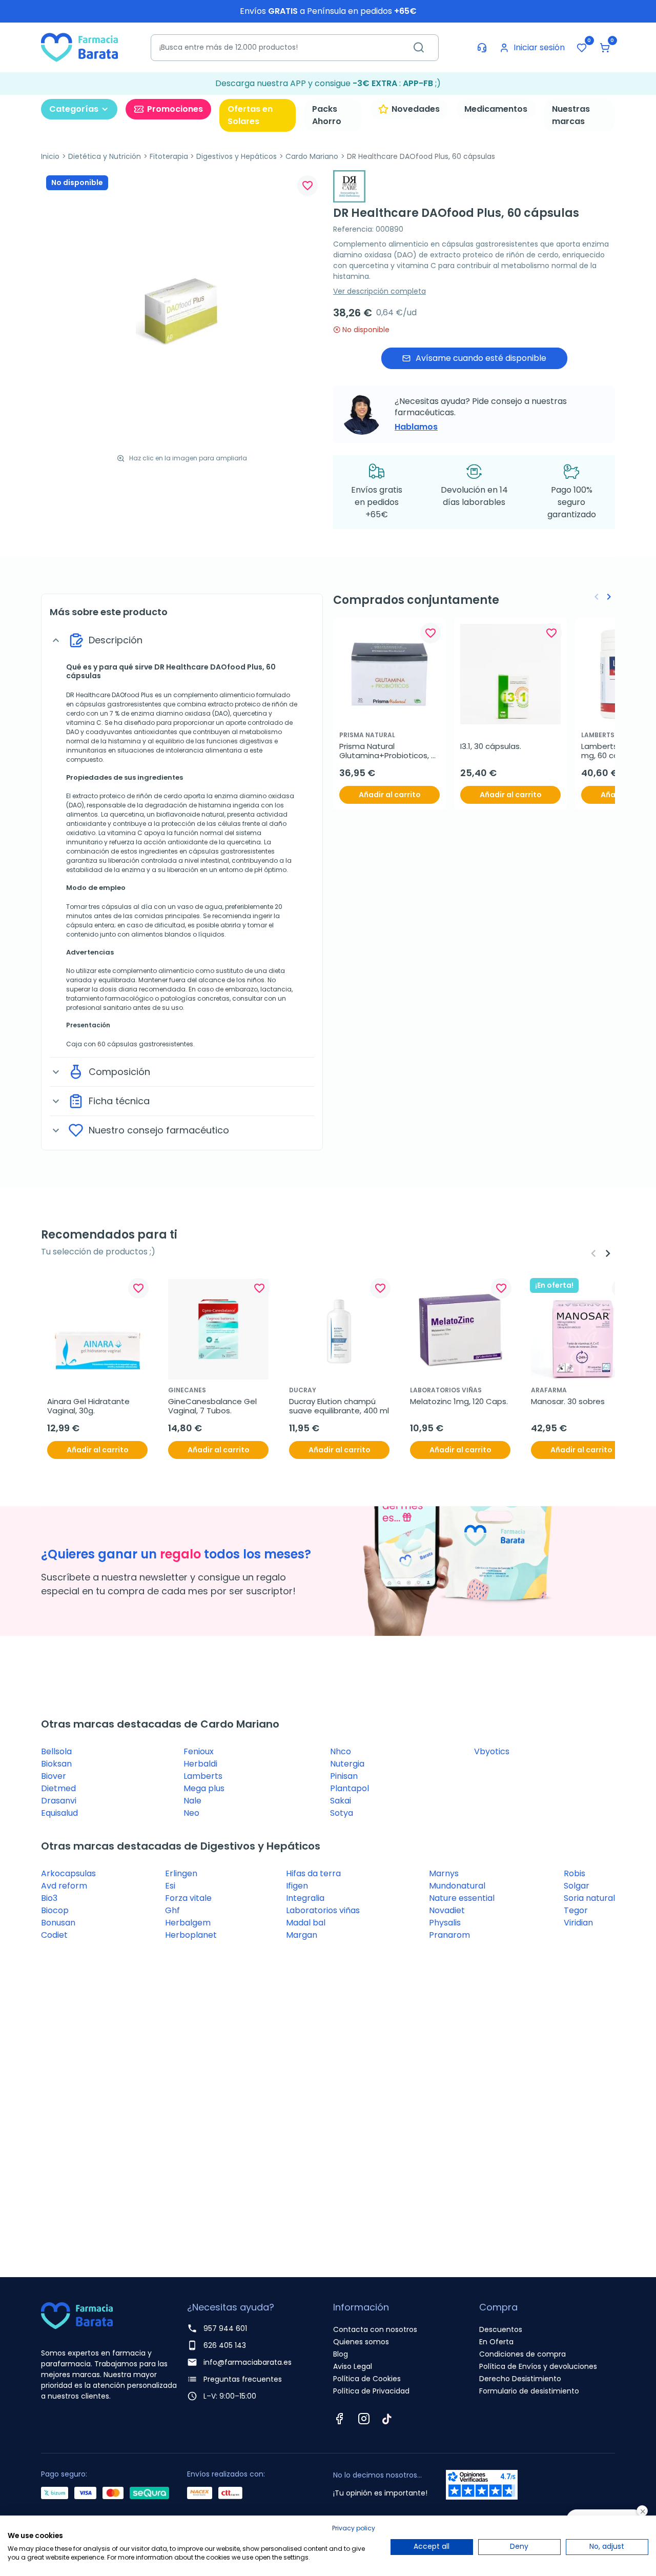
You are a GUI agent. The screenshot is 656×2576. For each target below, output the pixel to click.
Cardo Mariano (312, 156)
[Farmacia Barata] (79, 47)
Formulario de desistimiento (529, 2391)
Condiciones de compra (522, 2354)
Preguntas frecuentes (243, 2379)
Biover (54, 1776)
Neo (191, 1813)
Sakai (341, 1801)
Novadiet (447, 1910)
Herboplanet (191, 1935)
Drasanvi (59, 1801)
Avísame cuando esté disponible (481, 358)
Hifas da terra (313, 1873)
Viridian (578, 1923)
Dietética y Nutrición (105, 156)
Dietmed (58, 1788)
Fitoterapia (169, 156)
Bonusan (58, 1923)
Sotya (342, 1813)
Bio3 (49, 1898)
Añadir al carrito (390, 795)
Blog (341, 2354)
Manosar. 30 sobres (568, 1402)
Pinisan (344, 1776)
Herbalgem (188, 1923)
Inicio (50, 156)
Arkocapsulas (68, 1873)
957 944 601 (225, 2328)
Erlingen (181, 1873)
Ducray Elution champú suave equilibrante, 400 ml (339, 1406)
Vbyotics (492, 1751)
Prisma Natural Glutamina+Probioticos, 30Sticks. (385, 751)
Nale (192, 1801)
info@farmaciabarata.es (248, 2362)
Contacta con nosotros (375, 2329)
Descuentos (501, 2329)
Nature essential (462, 1898)
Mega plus (204, 1788)
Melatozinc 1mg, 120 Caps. (459, 1402)
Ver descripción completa (380, 291)
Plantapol (350, 1788)
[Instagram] (364, 2419)
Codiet (54, 1935)
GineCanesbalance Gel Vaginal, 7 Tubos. (213, 1406)
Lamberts (203, 1776)
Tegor (576, 1910)
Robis (575, 1873)
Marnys (444, 1873)
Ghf (172, 1910)
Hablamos (416, 427)
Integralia (305, 1898)
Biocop (55, 1910)
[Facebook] (339, 2419)
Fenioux (199, 1751)
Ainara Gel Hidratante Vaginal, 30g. (89, 1406)
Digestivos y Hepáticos (237, 156)
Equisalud (59, 1813)
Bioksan (56, 1764)
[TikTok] (387, 2419)
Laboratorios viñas (323, 1910)
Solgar (577, 1886)
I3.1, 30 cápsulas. (491, 746)
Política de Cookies (367, 2379)
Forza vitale (188, 1898)
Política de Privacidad (371, 2391)
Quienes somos (361, 2342)
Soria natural (589, 1898)
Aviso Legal (353, 2366)
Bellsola (56, 1751)
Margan (302, 1935)
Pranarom (449, 1935)
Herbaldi (200, 1764)
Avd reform (64, 1886)
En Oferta (496, 2342)
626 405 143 (225, 2345)
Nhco (341, 1751)
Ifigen (297, 1886)
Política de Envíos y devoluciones (538, 2366)
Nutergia (347, 1764)
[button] (605, 48)
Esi (170, 1886)
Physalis (445, 1923)
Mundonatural (457, 1886)
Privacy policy (354, 2528)
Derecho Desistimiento (520, 2379)
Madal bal (306, 1923)
